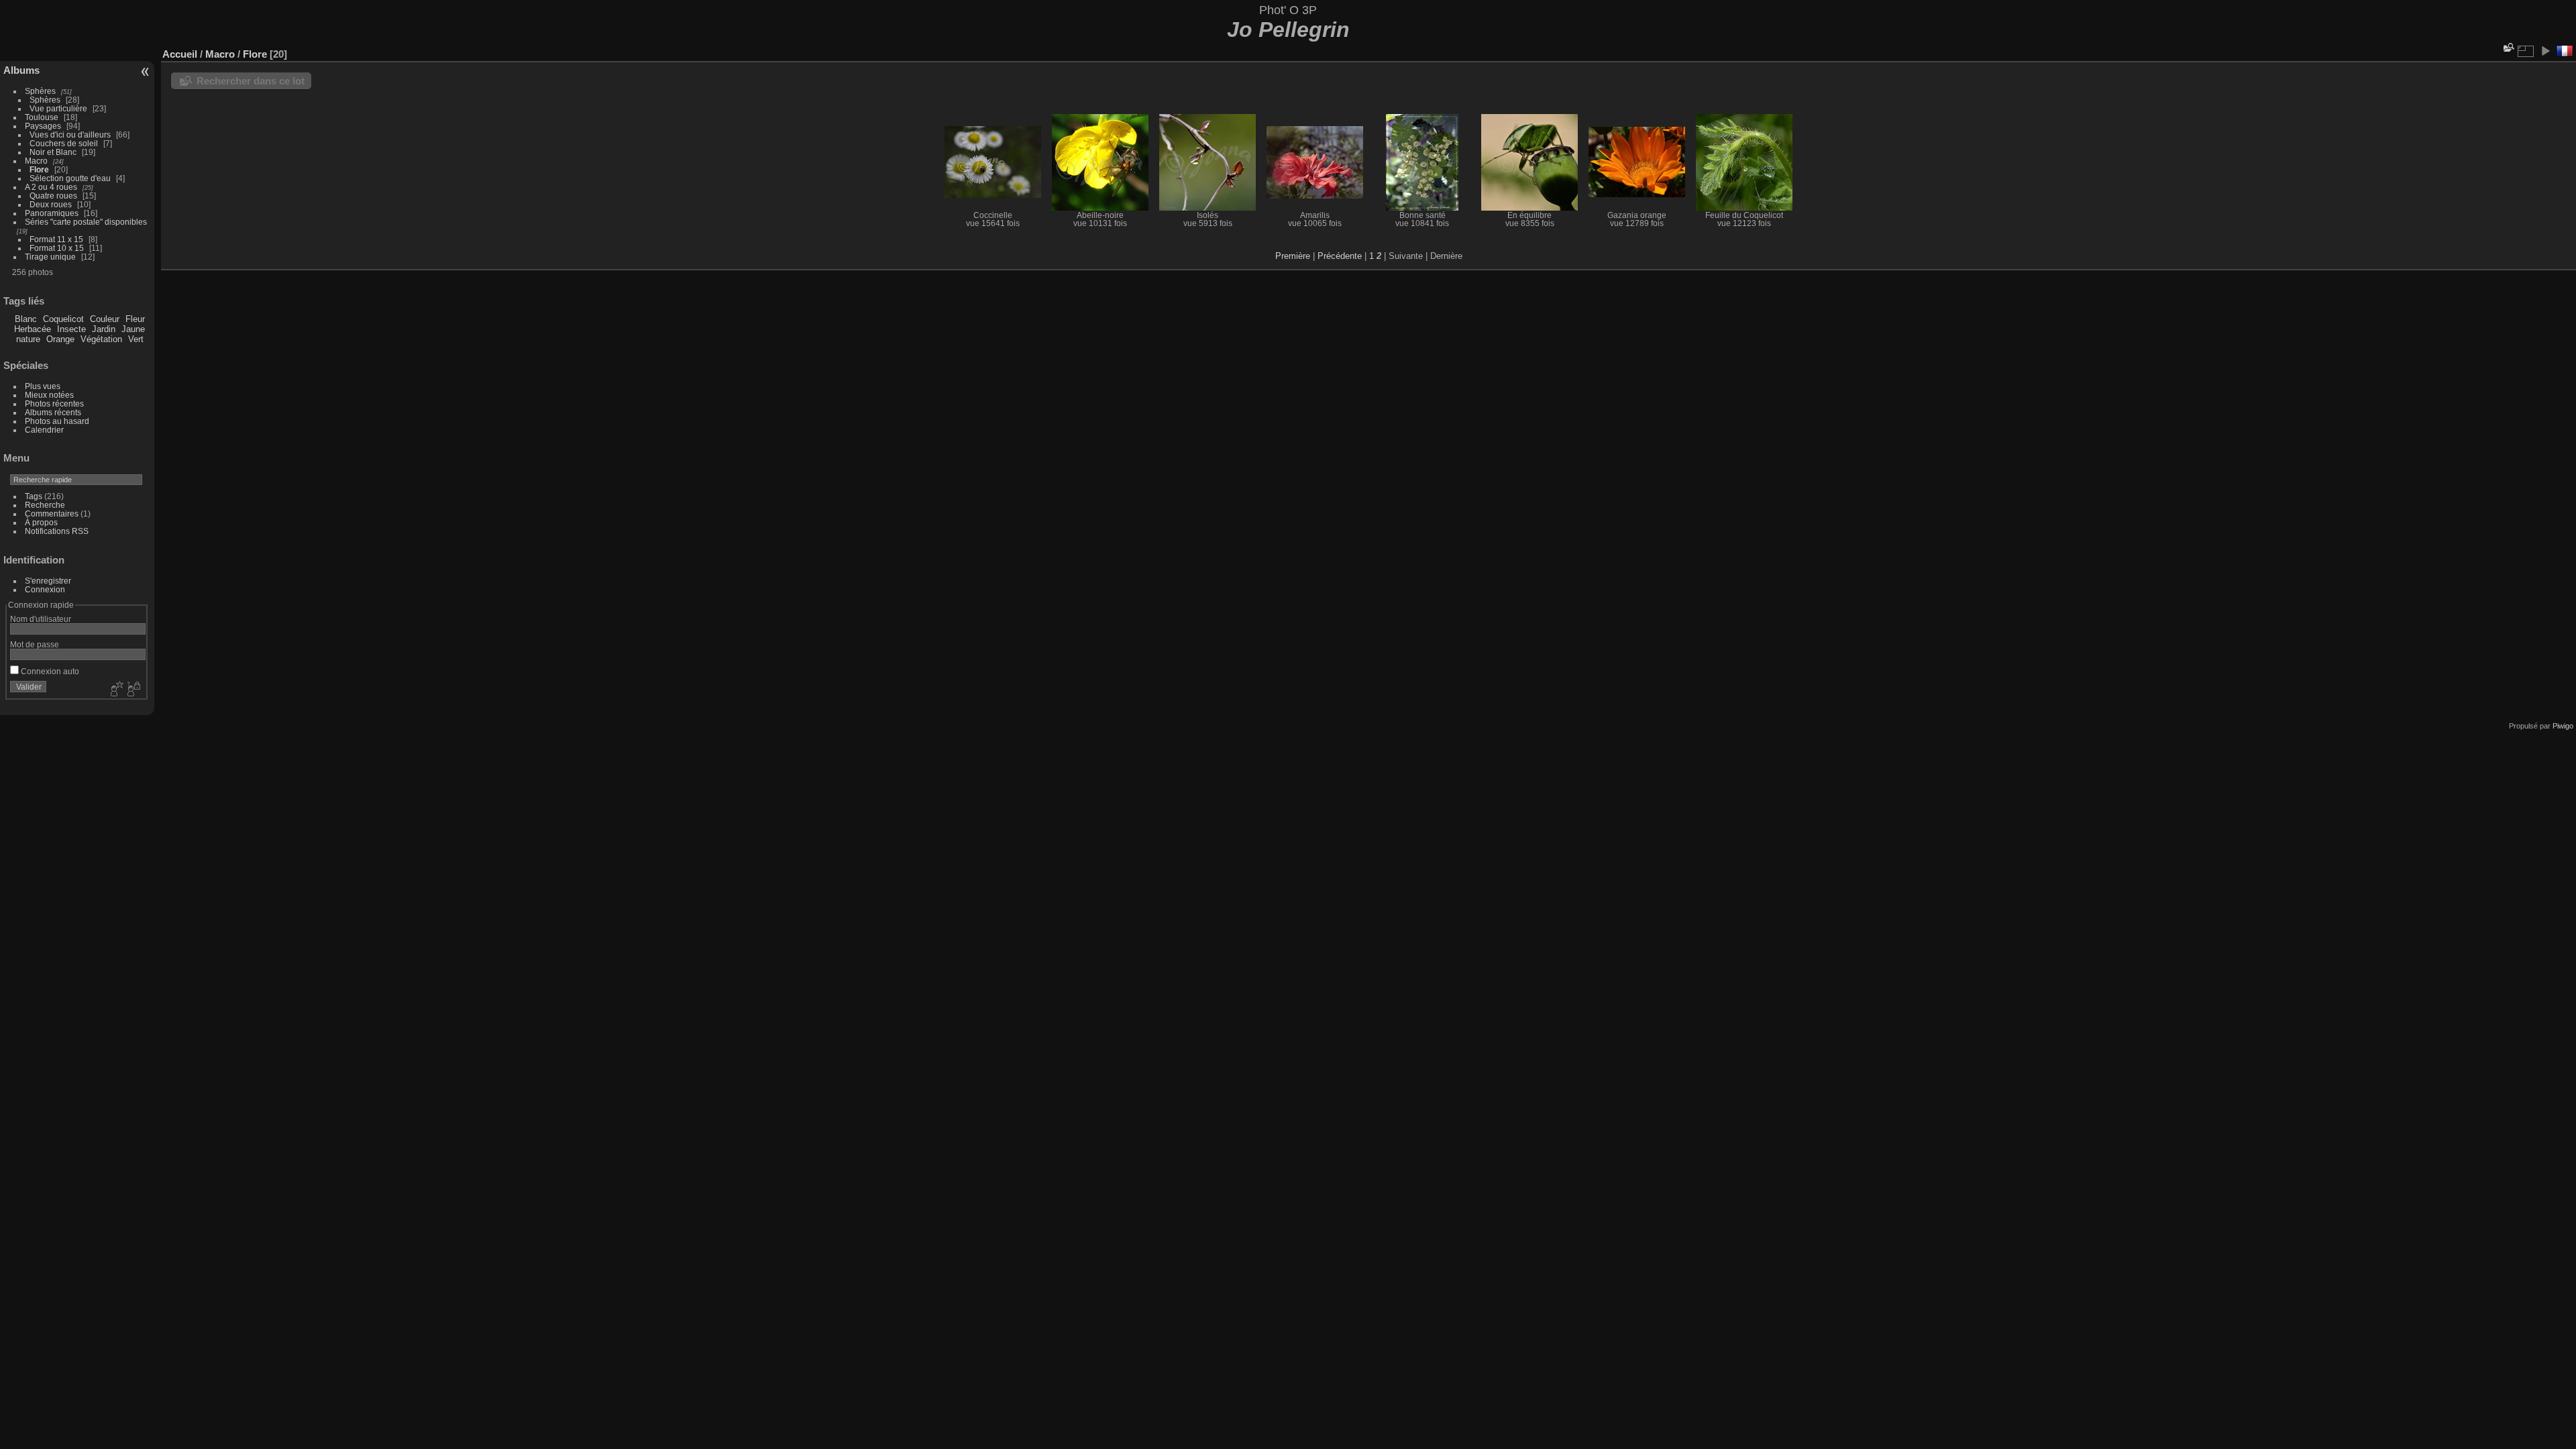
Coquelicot (63, 319)
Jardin (104, 329)
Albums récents (53, 412)
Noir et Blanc (53, 152)
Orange (60, 339)
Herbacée (33, 329)
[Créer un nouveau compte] (115, 690)
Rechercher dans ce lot (251, 81)
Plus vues (43, 386)
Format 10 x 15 (57, 248)
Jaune (133, 329)
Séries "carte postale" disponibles (89, 222)
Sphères (40, 91)
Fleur (135, 319)
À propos (41, 522)
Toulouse (42, 117)
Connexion (45, 589)
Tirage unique (50, 257)
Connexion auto (49, 671)
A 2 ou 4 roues (51, 187)
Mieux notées (49, 395)
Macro (36, 161)
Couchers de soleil (64, 143)
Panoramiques (52, 213)
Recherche (45, 505)
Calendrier (44, 430)
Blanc (26, 319)
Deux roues (51, 204)
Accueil (180, 54)
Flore (39, 169)
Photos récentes (54, 404)
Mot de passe (35, 644)
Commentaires (52, 514)
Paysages (43, 126)
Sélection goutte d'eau (70, 178)
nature (28, 339)
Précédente (1340, 256)
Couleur (105, 319)
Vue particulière (58, 108)
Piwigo (2563, 726)
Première (1293, 256)
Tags (34, 496)
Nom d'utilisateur (41, 619)
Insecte (71, 329)
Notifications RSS (57, 531)
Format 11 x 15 (56, 239)
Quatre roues (53, 196)
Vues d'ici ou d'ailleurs (70, 135)
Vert (136, 339)
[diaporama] (2545, 51)
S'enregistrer (48, 581)
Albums (21, 70)
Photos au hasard (57, 421)
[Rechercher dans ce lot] (2508, 47)
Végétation (101, 339)
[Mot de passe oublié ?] (133, 690)
